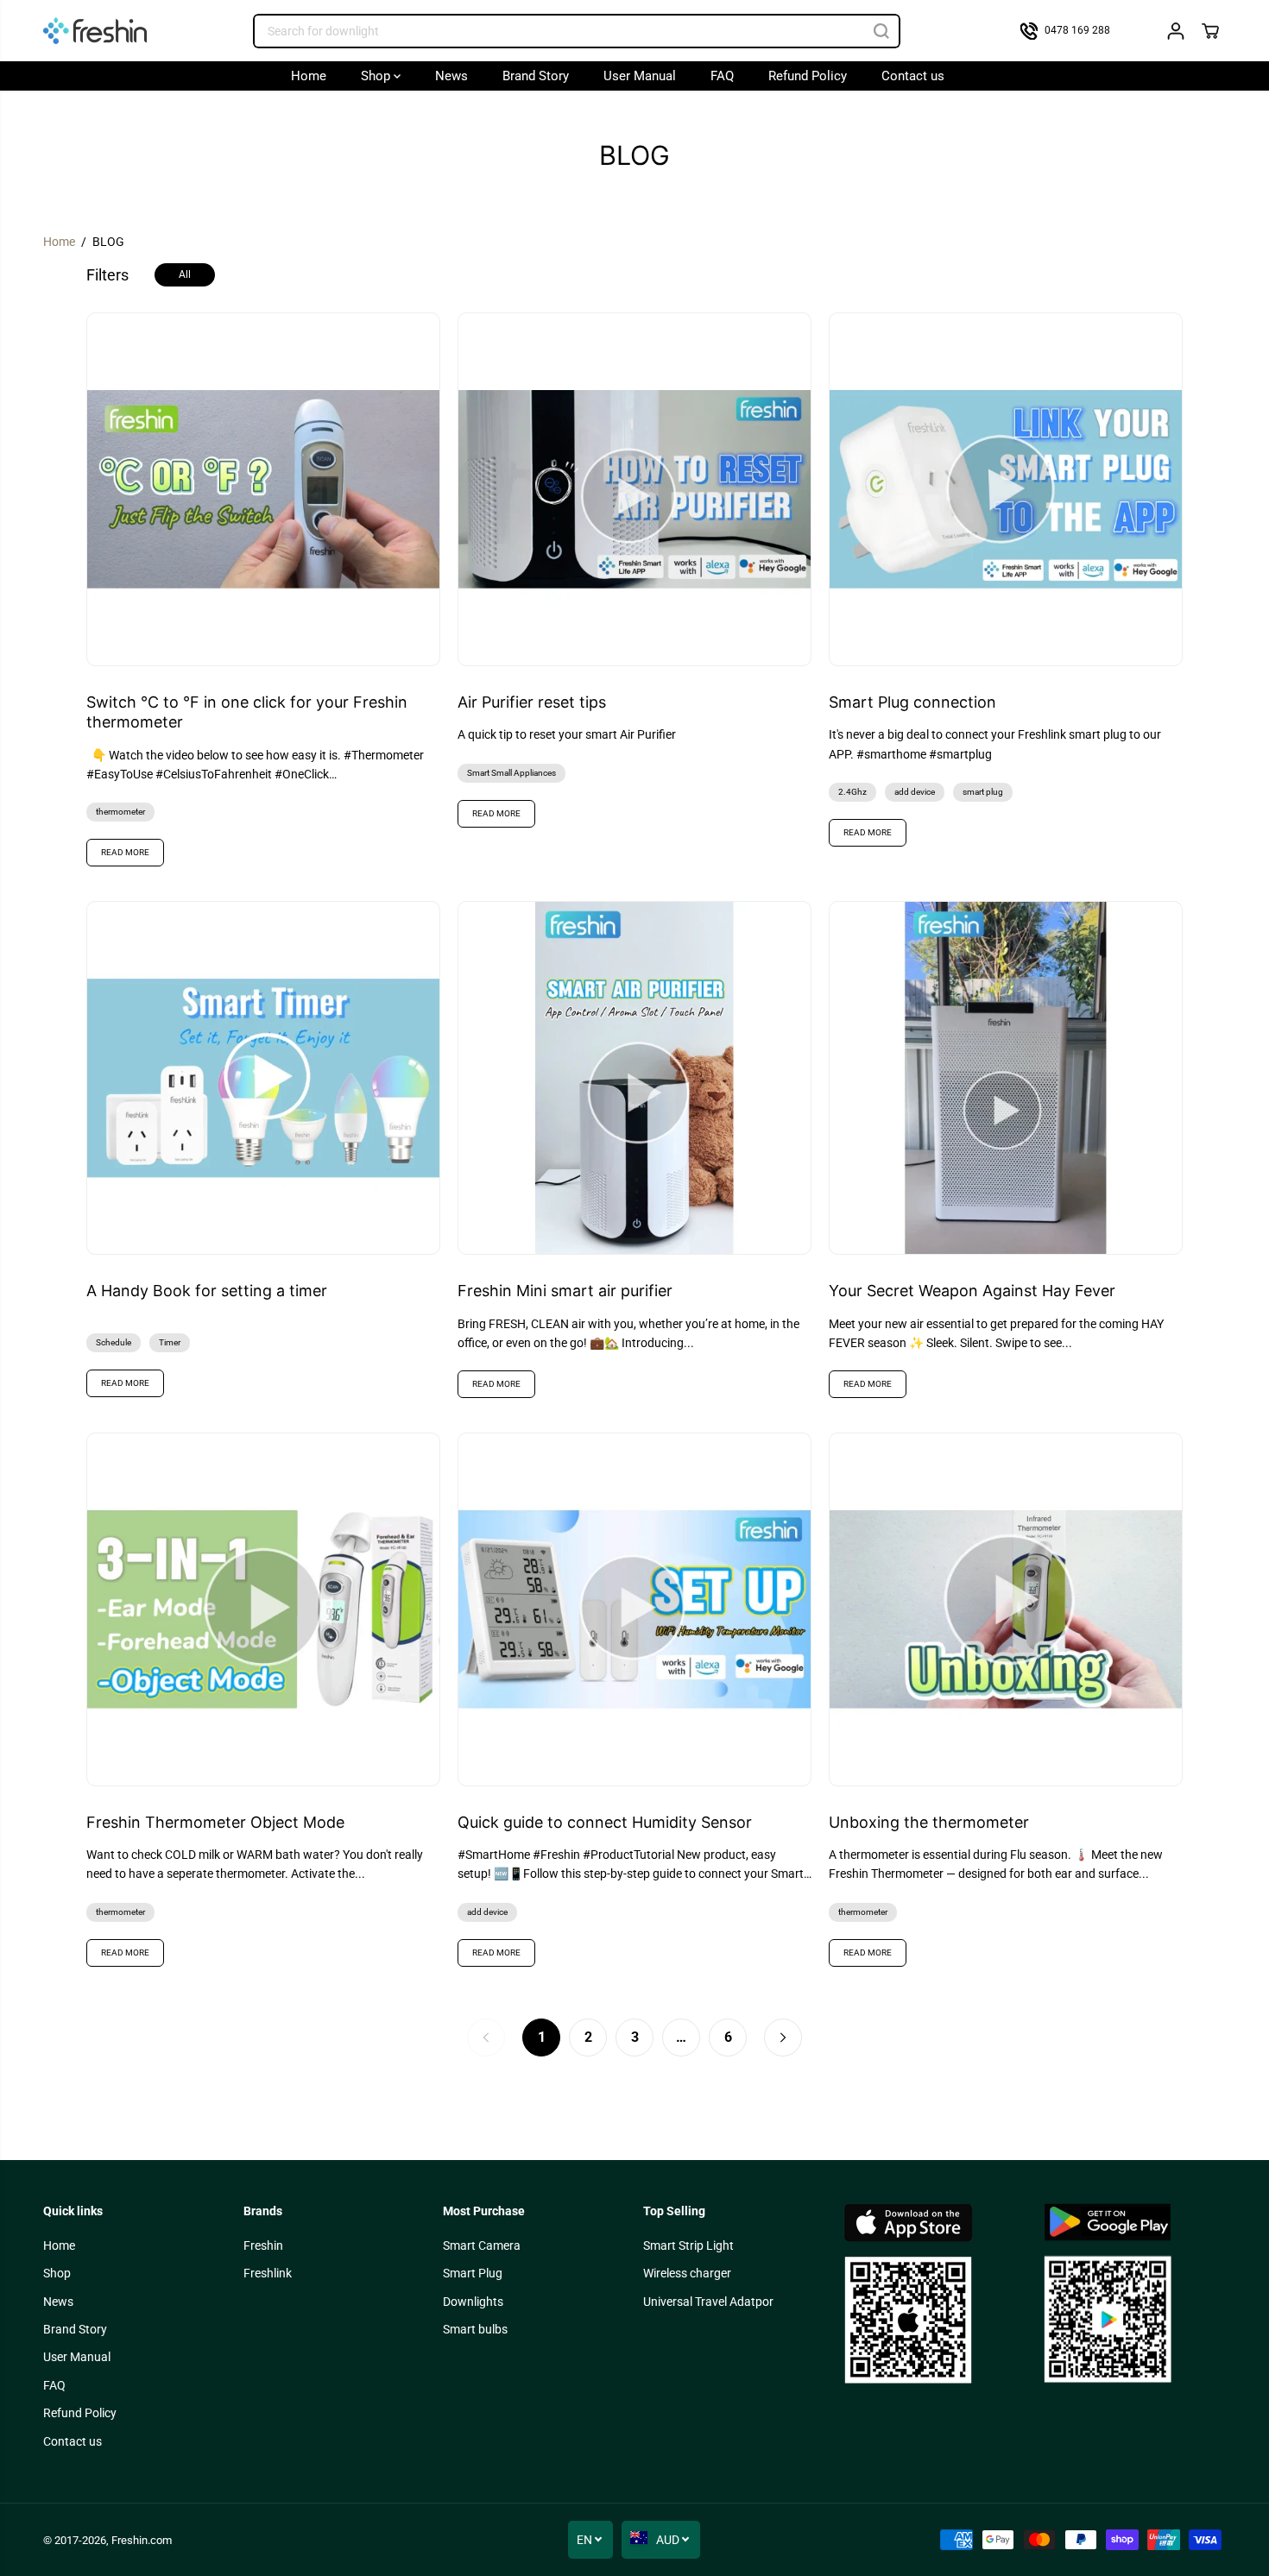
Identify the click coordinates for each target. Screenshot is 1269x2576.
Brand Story (536, 76)
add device (915, 792)
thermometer (120, 812)
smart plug (983, 792)
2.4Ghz (852, 792)
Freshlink (268, 2273)
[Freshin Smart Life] (95, 31)
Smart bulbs (475, 2329)
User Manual (640, 76)
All (185, 274)
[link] (935, 2294)
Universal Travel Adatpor (708, 2302)
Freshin (263, 2245)
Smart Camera (482, 2245)
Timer (170, 1342)
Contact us (913, 76)
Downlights (473, 2302)
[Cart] (1210, 31)
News (451, 76)
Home (309, 76)
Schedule (114, 1342)
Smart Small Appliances (511, 773)
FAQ (722, 76)
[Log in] (1176, 31)
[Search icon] (881, 31)
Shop (377, 76)
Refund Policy (808, 76)
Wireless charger (687, 2273)
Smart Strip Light (688, 2245)
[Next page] (783, 2037)
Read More (125, 852)
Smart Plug (473, 2273)
